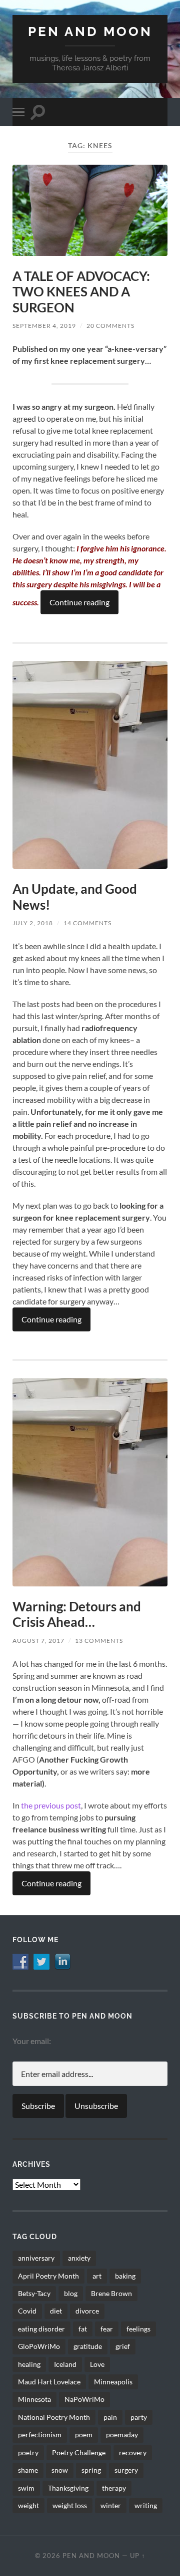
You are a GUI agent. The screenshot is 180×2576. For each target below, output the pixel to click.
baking (125, 2276)
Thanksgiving (68, 2488)
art (97, 2276)
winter (111, 2505)
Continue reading (79, 602)
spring (91, 2470)
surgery (126, 2470)
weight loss (70, 2505)
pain (110, 2417)
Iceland (65, 2364)
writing (146, 2505)
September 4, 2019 (44, 326)
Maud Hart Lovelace (49, 2382)
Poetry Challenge (79, 2452)
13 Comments (99, 1641)
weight (28, 2505)
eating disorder (41, 2329)
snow (60, 2470)
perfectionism (40, 2435)
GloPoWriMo (39, 2346)
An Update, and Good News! (75, 897)
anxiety (79, 2258)
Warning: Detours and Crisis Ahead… (77, 1614)
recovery (133, 2452)
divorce (87, 2311)
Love (97, 2364)
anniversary (36, 2258)
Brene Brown (111, 2293)
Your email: (32, 2041)
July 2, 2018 (33, 923)
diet (56, 2311)
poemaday (122, 2435)
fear (107, 2329)
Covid (27, 2311)
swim (26, 2488)
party (139, 2417)
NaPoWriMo (84, 2399)
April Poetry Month (48, 2276)
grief (123, 2346)
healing (29, 2364)
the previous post (51, 1805)
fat (83, 2329)
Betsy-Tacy (34, 2293)
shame (28, 2470)
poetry (28, 2452)
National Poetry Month (54, 2417)
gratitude (88, 2346)
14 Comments (87, 923)
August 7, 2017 (38, 1641)
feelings (138, 2329)
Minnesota (34, 2399)
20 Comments (110, 326)
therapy (114, 2488)
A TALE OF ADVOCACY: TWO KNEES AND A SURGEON (81, 292)
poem (84, 2435)
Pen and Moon (90, 31)
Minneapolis (113, 2382)
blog (71, 2293)
